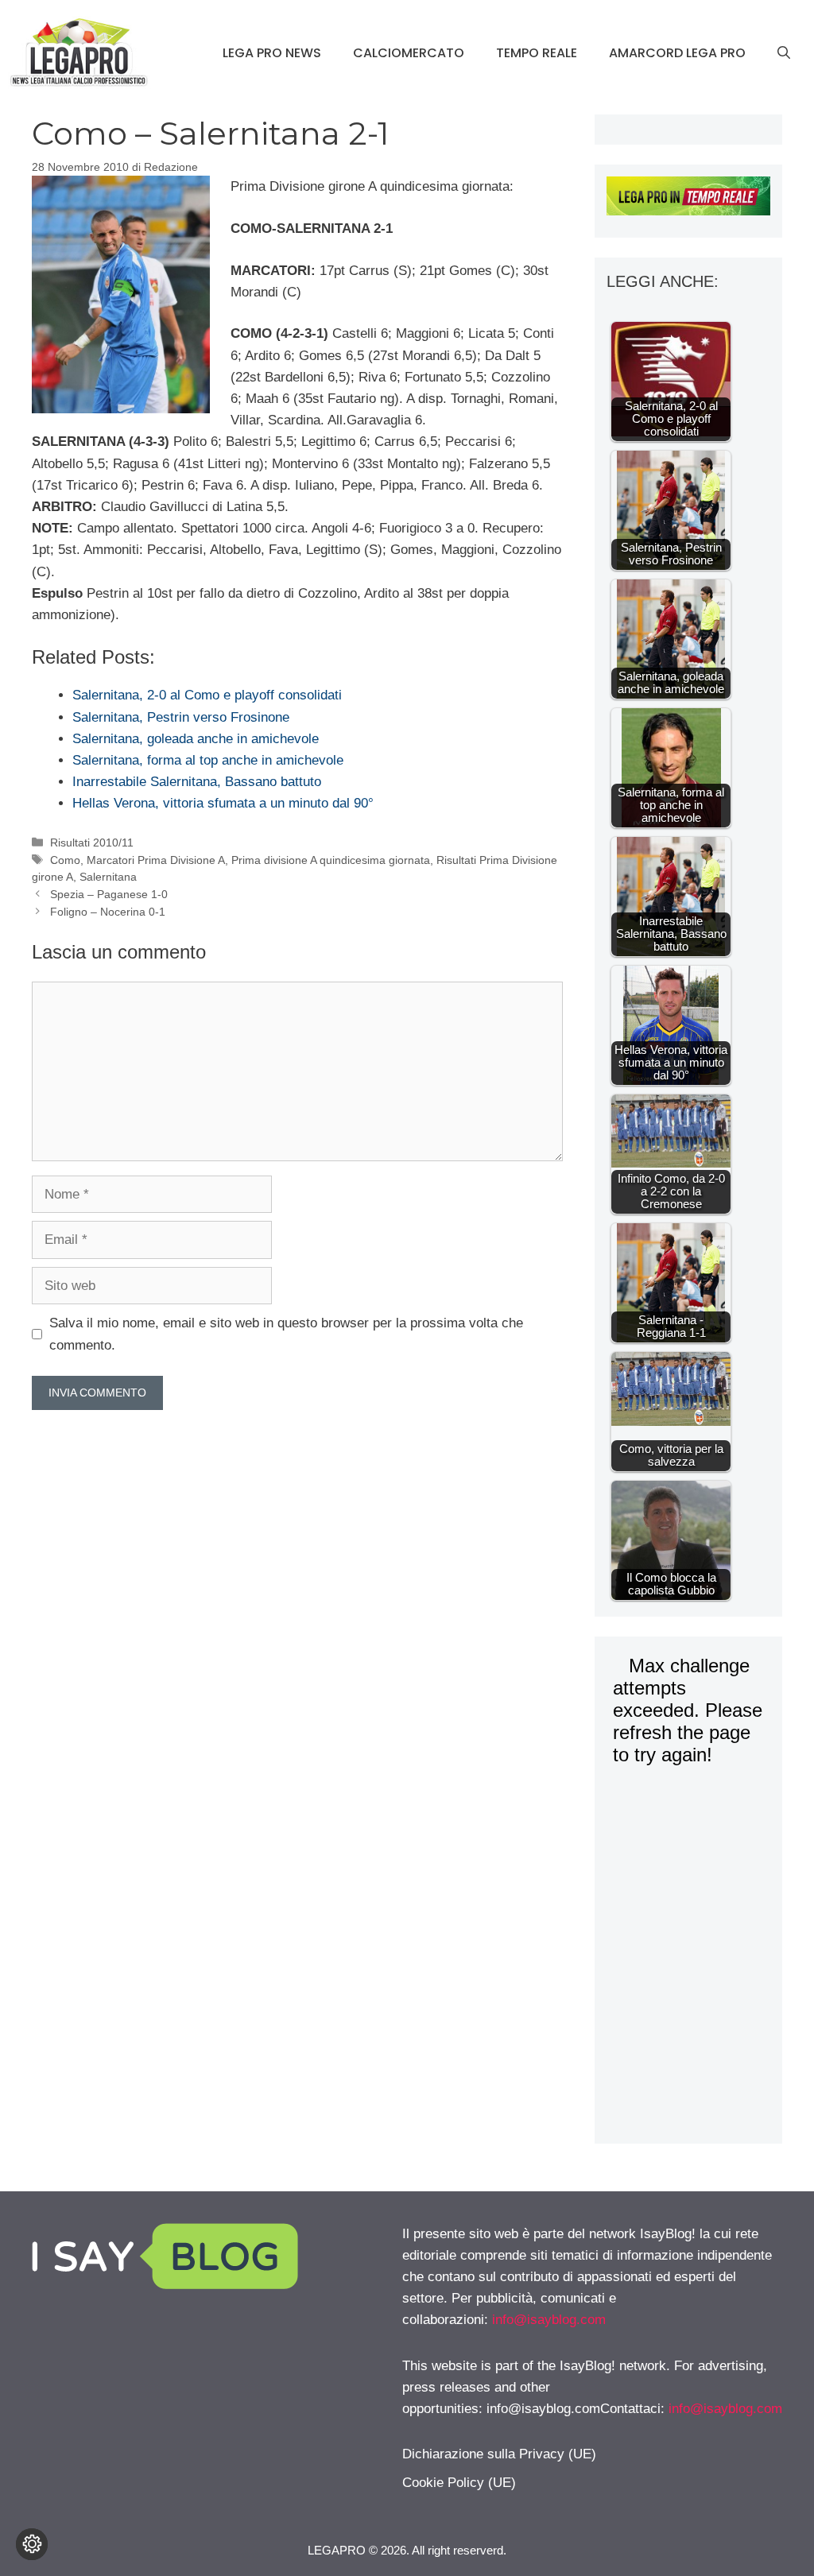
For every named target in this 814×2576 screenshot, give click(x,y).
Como (65, 860)
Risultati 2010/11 (92, 843)
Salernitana (108, 877)
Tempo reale (537, 53)
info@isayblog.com (549, 2320)
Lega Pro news (272, 53)
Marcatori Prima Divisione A (156, 860)
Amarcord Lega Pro (677, 53)
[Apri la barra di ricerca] (784, 53)
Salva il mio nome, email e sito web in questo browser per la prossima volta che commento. (286, 1334)
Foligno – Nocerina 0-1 (108, 912)
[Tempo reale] (688, 199)
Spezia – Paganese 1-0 (109, 894)
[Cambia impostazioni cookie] (32, 2544)
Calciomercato (409, 53)
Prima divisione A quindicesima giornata (331, 860)
